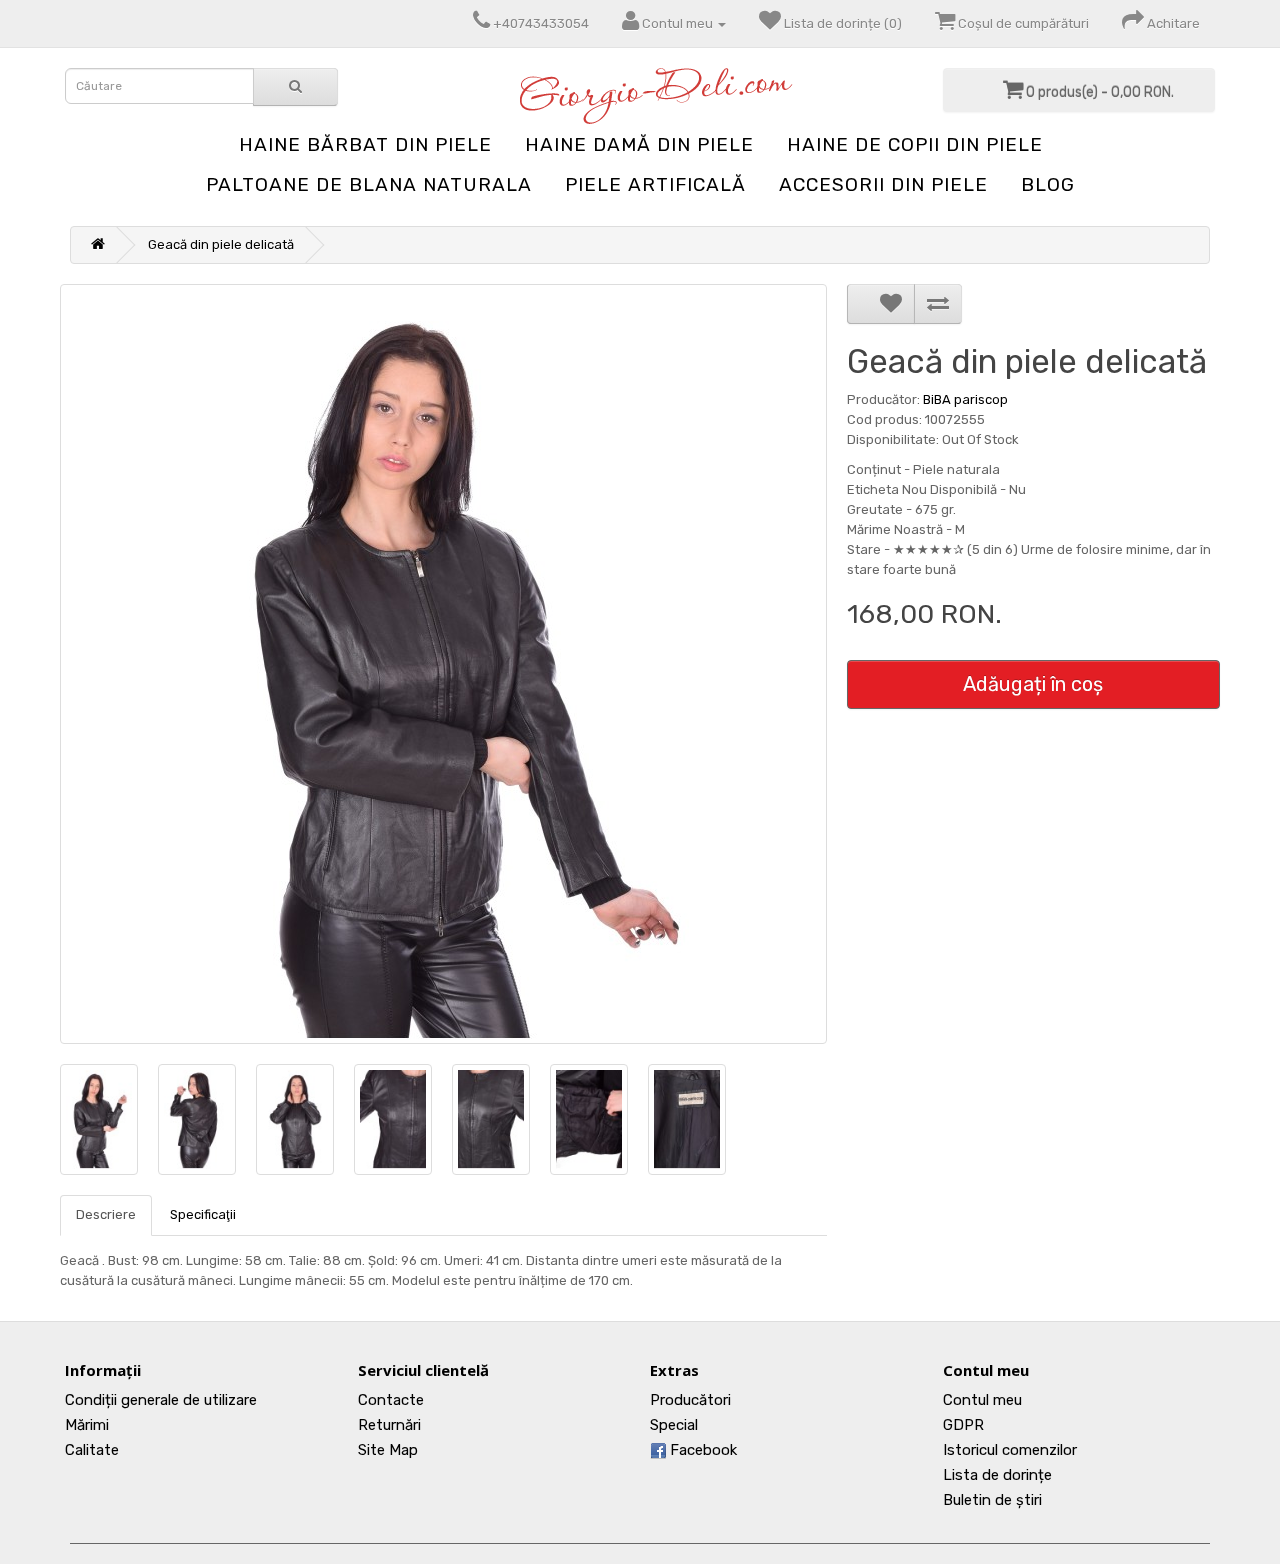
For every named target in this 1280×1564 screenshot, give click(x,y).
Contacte (391, 1400)
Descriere (106, 1214)
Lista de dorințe (997, 1475)
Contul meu (982, 1400)
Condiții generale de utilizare (161, 1400)
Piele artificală (655, 184)
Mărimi (87, 1425)
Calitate (92, 1450)
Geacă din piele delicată (221, 244)
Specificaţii (203, 1214)
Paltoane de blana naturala (369, 184)
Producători (690, 1400)
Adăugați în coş (1033, 684)
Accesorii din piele (883, 184)
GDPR (963, 1425)
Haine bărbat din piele (365, 144)
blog (1048, 184)
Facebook (701, 1450)
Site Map (388, 1450)
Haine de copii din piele (915, 144)
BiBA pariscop (965, 399)
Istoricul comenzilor (1010, 1450)
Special (674, 1425)
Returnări (389, 1425)
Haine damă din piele (639, 144)
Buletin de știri (992, 1500)
